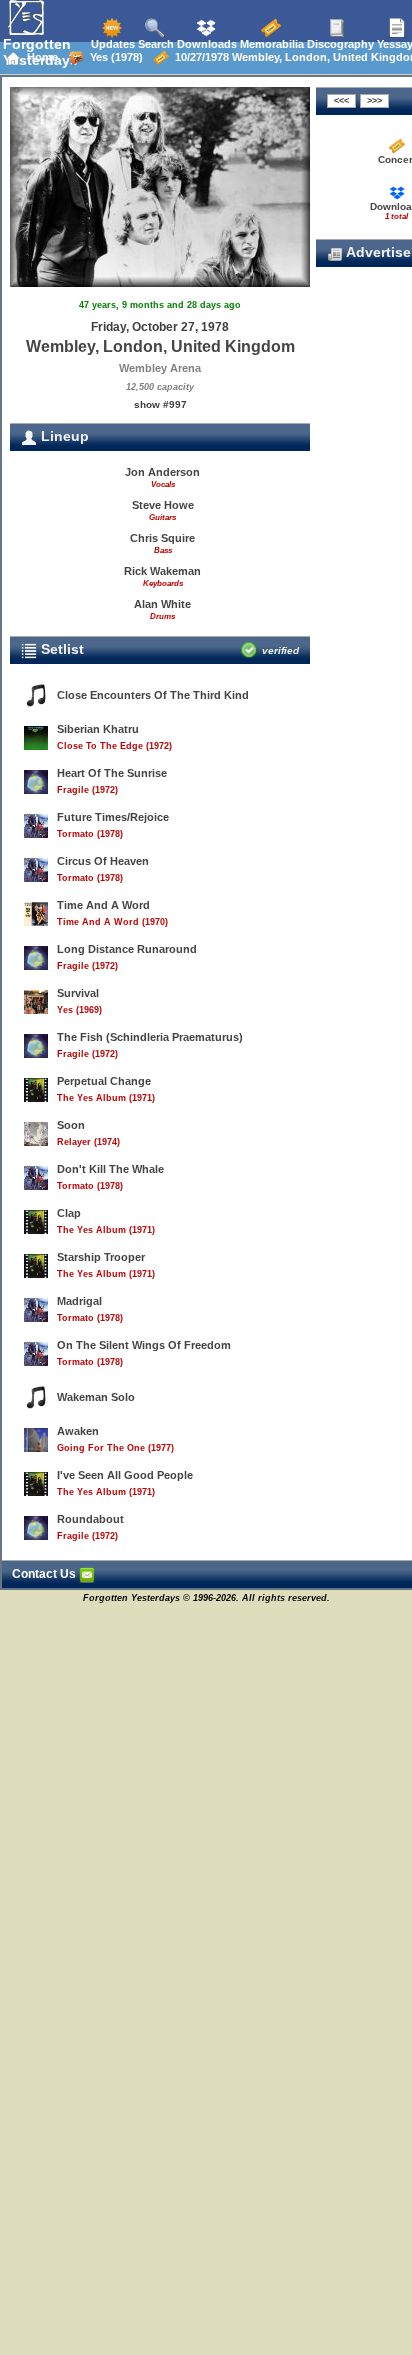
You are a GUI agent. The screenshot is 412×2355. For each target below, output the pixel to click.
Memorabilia (270, 44)
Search (154, 44)
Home (39, 57)
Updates (111, 44)
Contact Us (45, 1574)
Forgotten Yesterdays (40, 52)
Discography (339, 44)
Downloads (205, 44)
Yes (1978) (113, 57)
